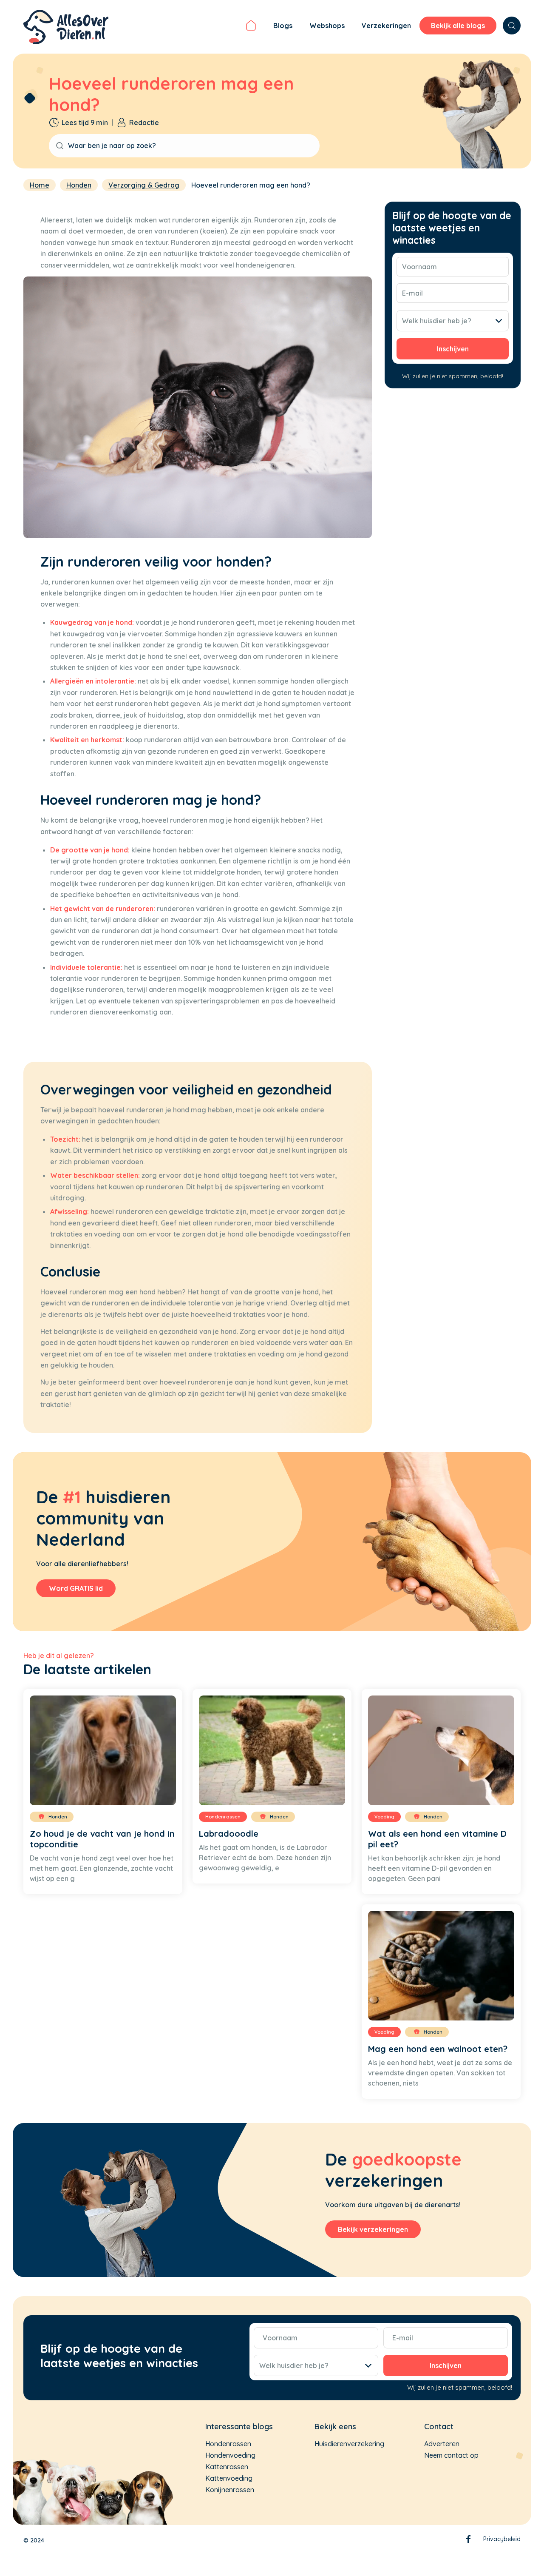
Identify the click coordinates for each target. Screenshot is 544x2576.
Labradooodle (229, 1834)
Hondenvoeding (230, 2455)
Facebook (468, 2541)
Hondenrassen (228, 2444)
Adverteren (442, 2444)
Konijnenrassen (230, 2490)
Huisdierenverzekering (349, 2444)
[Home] (251, 27)
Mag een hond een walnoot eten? (438, 2049)
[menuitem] (251, 27)
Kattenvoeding (229, 2478)
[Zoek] (512, 26)
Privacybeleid (502, 2539)
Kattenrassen (227, 2467)
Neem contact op (451, 2455)
